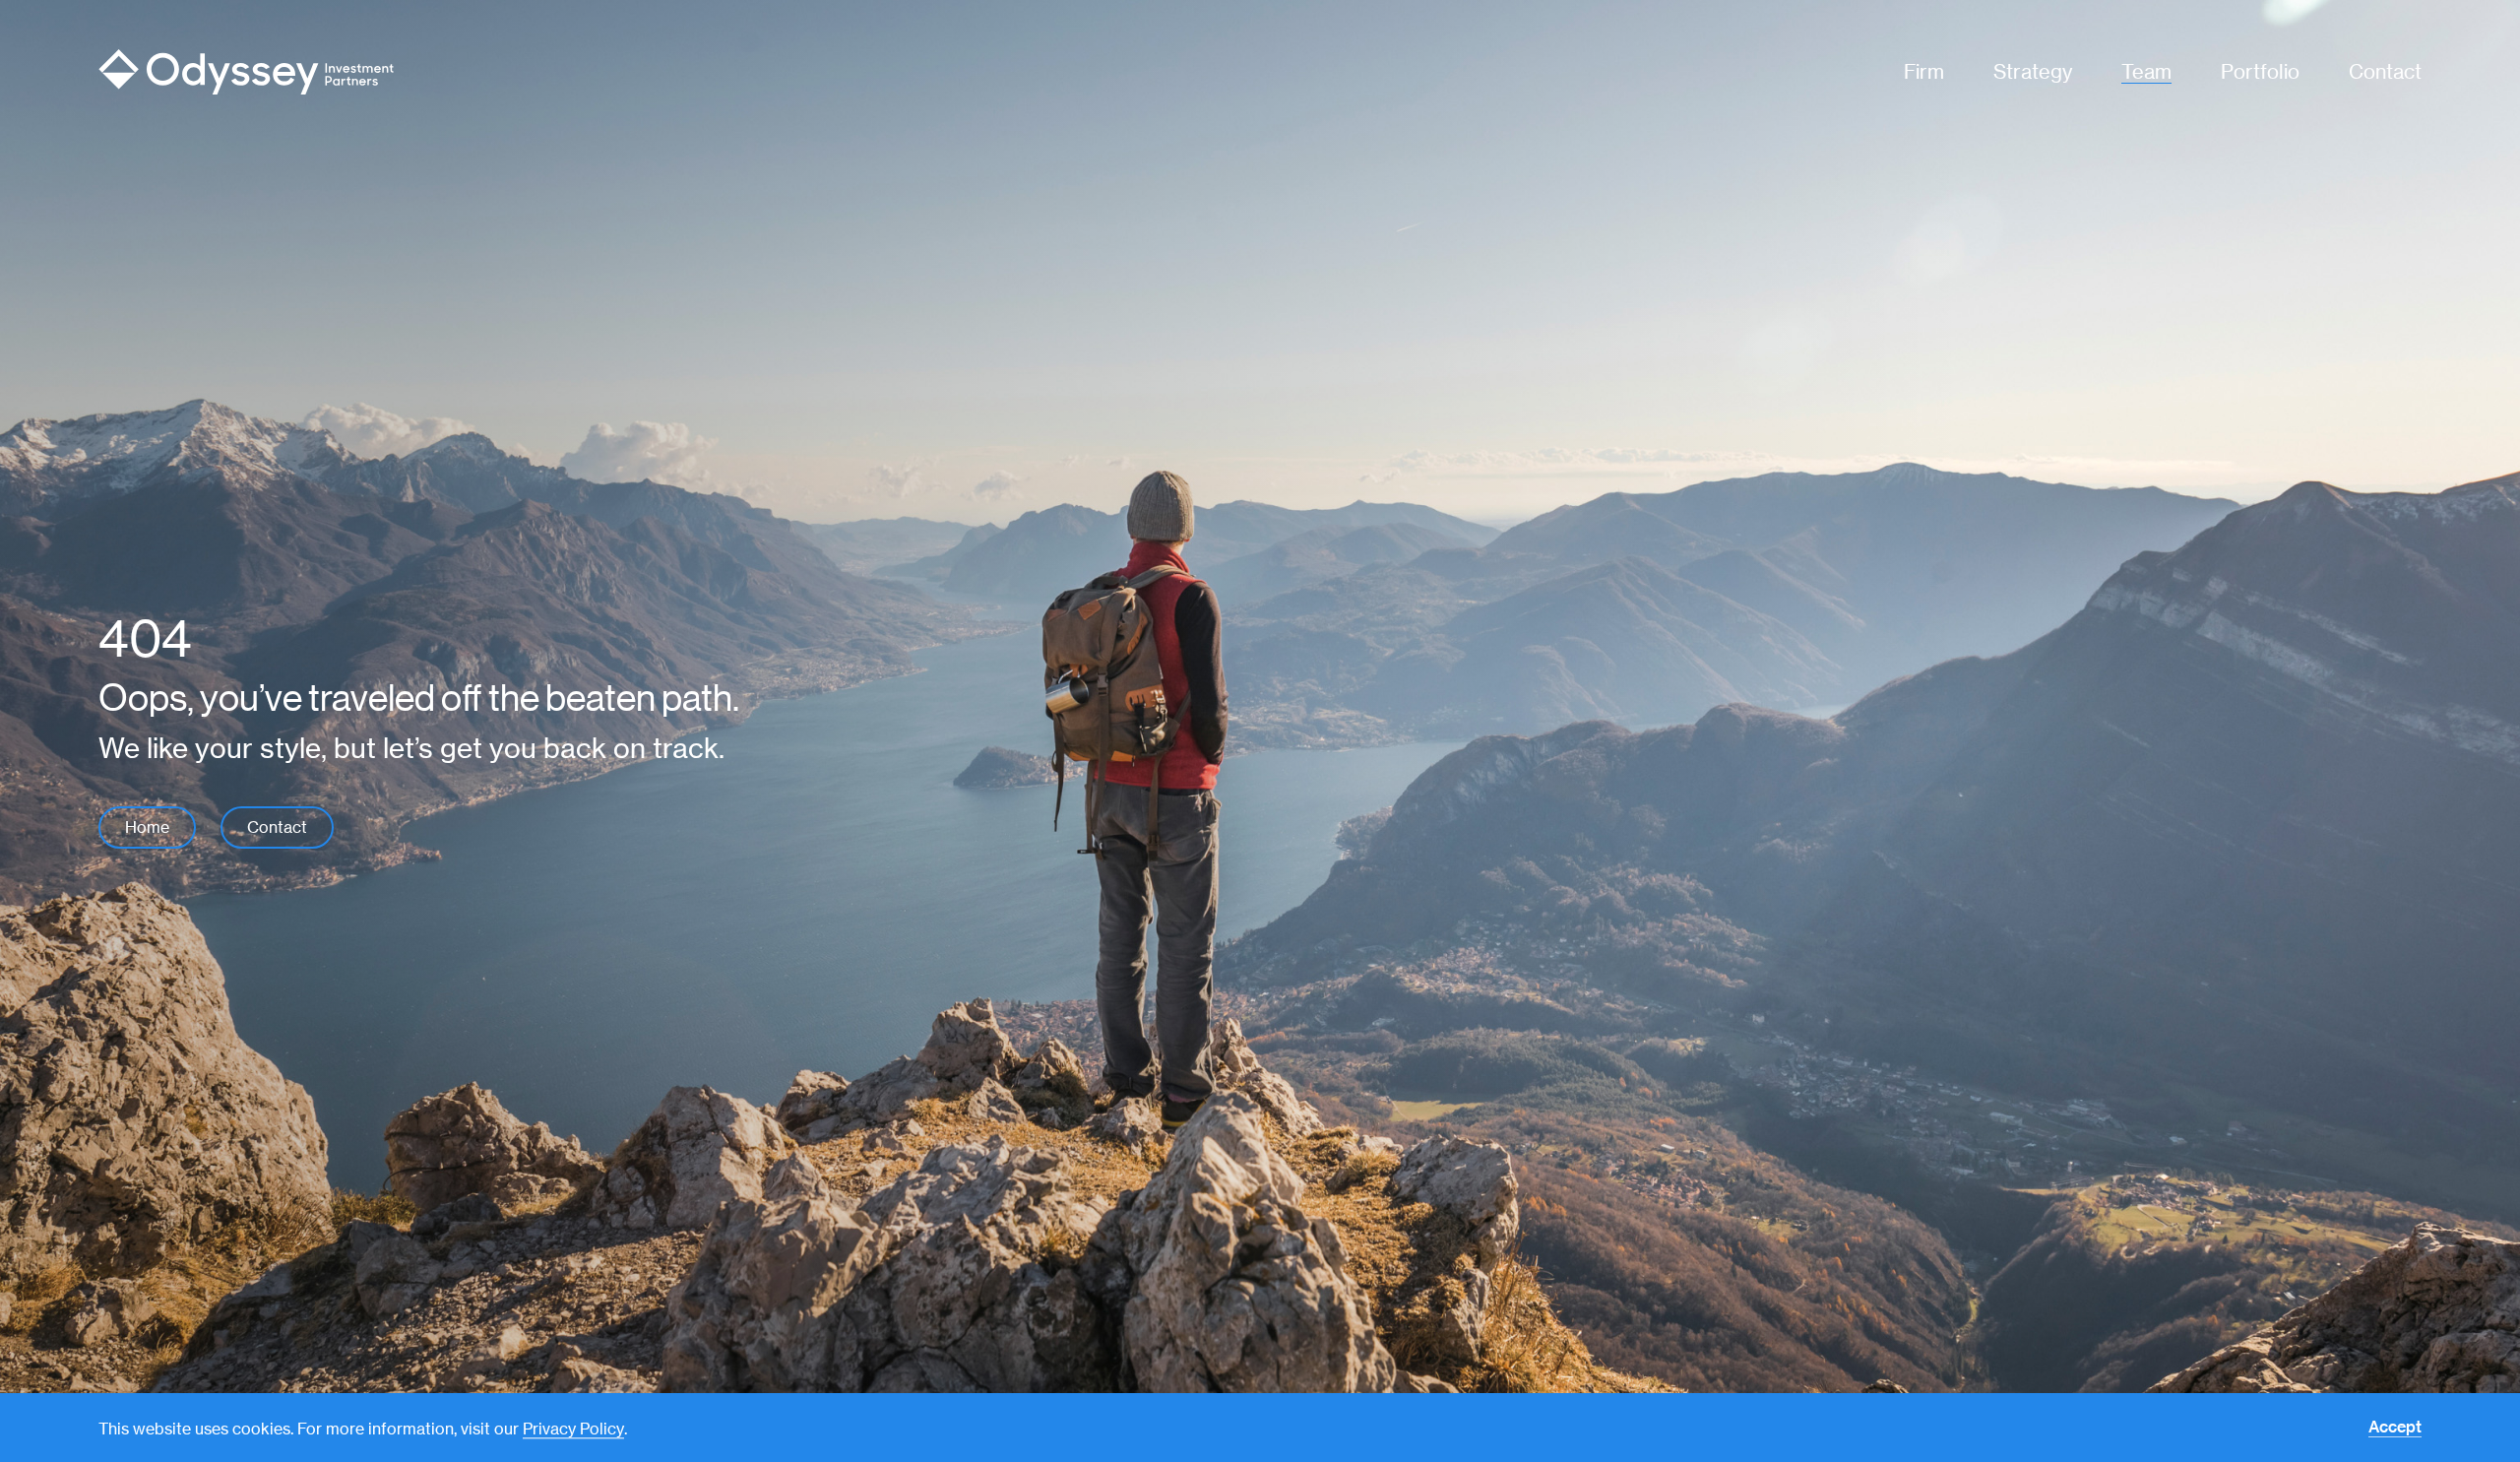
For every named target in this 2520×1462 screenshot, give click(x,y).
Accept (2395, 1428)
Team (2146, 71)
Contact (2385, 71)
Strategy (2033, 71)
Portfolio (2260, 71)
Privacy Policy (573, 1429)
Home (147, 827)
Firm (1924, 71)
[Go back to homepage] (341, 72)
